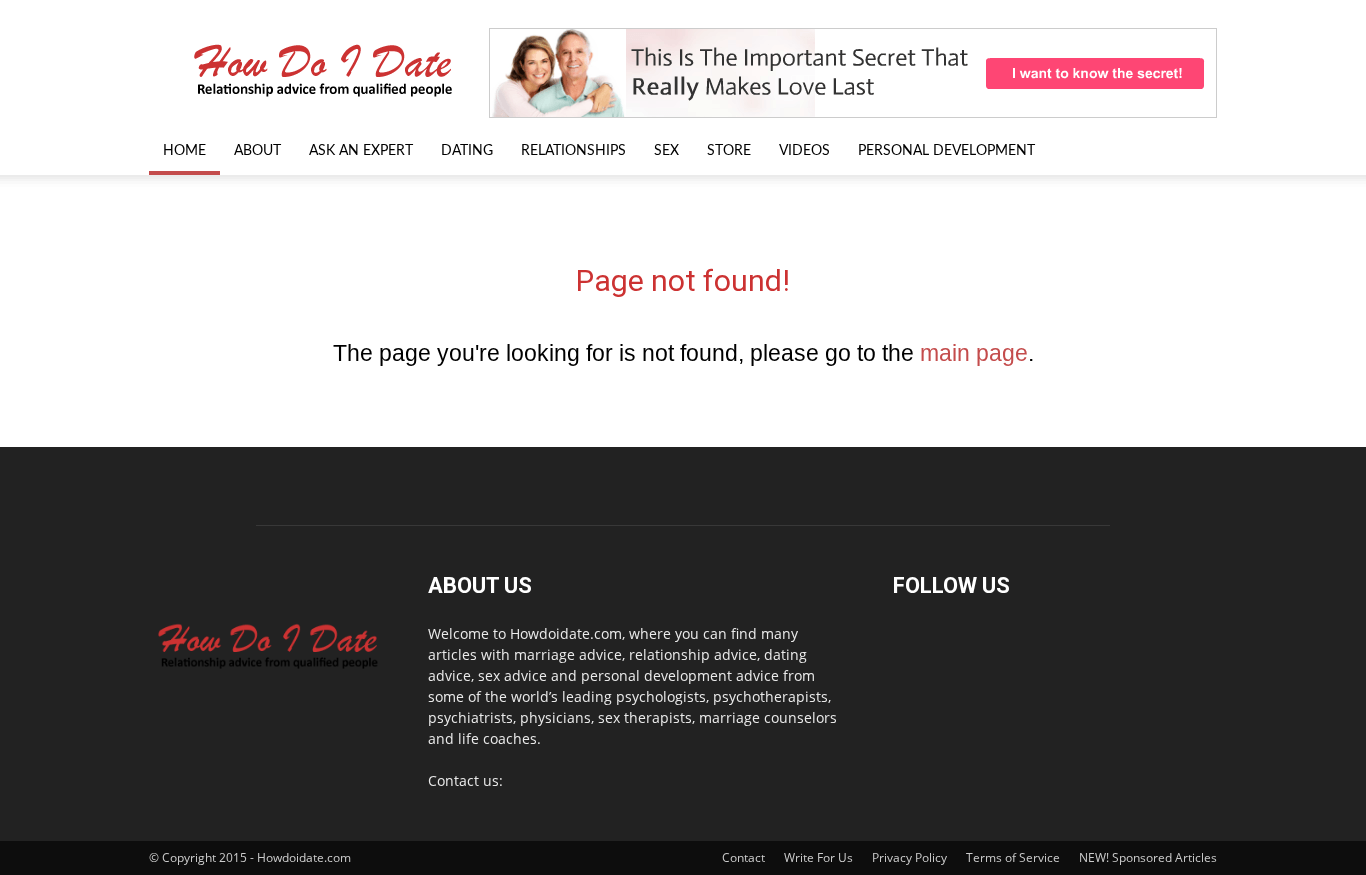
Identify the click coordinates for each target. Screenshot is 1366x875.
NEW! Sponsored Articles (1148, 857)
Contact (743, 857)
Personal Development (946, 151)
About (257, 151)
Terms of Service (1013, 857)
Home (184, 151)
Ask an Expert (361, 151)
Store (729, 151)
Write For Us (818, 857)
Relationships (573, 151)
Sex (666, 151)
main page (974, 353)
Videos (804, 151)
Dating (467, 151)
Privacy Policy (909, 857)
